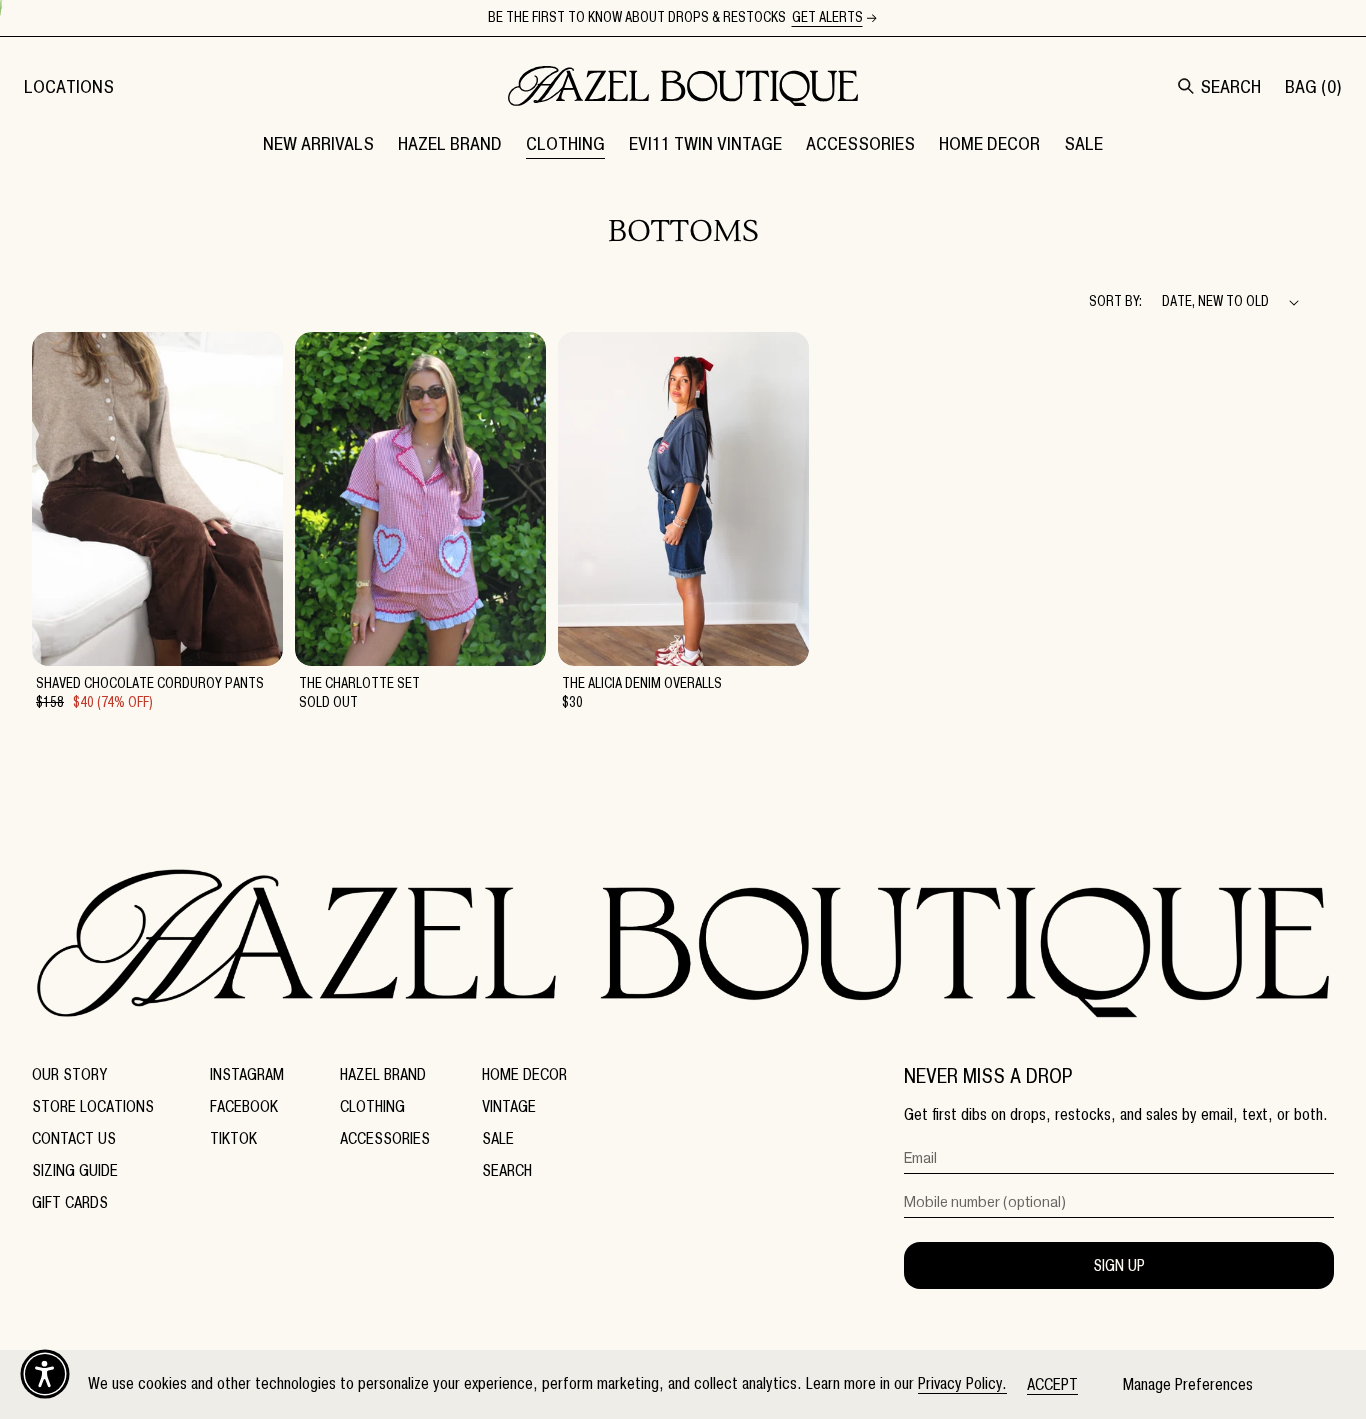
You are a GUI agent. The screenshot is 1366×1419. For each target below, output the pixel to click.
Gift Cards (70, 1202)
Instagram (247, 1074)
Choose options (157, 641)
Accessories (385, 1138)
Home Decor (524, 1074)
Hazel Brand (383, 1074)
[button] (450, 143)
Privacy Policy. (962, 1383)
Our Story (69, 1074)
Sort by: (1115, 301)
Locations (69, 86)
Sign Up (1119, 1265)
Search (507, 1170)
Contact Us (74, 1138)
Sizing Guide (75, 1170)
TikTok (233, 1138)
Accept (1052, 1384)
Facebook (244, 1106)
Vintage (509, 1106)
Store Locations (93, 1106)
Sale (498, 1138)
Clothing (372, 1106)
